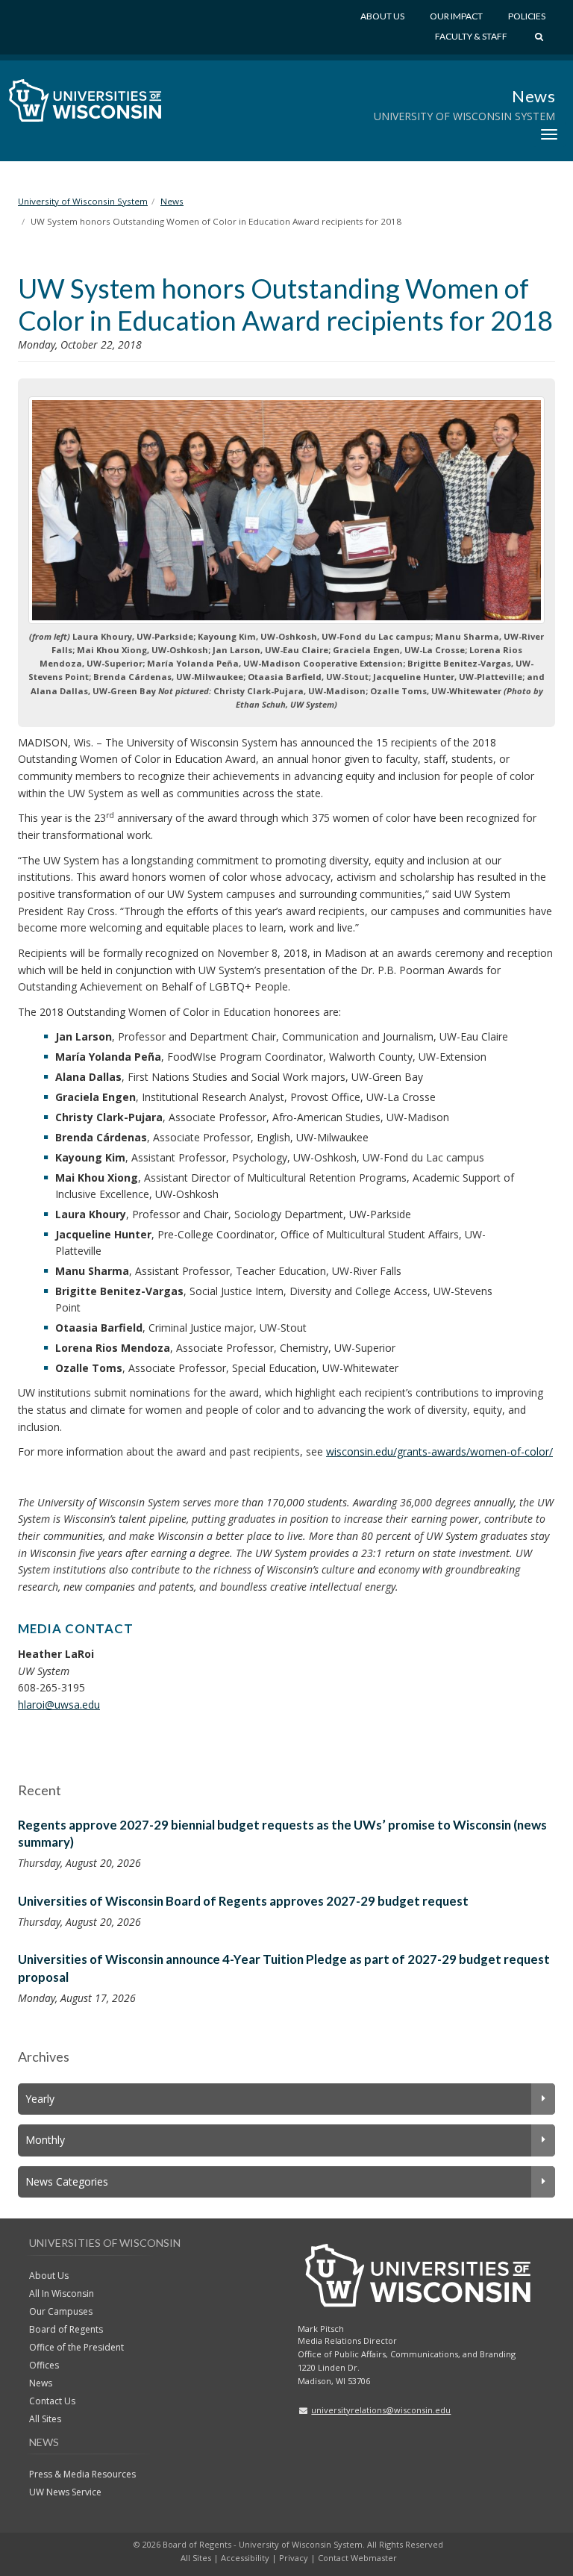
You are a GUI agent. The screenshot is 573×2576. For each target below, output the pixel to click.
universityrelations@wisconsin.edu (381, 2410)
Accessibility (245, 2558)
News (533, 96)
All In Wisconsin (62, 2293)
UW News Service (65, 2492)
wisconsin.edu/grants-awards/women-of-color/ (439, 1451)
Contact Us (52, 2401)
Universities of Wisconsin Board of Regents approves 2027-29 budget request (243, 1901)
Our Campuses (61, 2311)
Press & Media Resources (82, 2474)
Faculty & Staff (471, 36)
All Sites (45, 2419)
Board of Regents (66, 2329)
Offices (44, 2365)
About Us (382, 16)
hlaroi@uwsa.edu (59, 1705)
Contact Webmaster (357, 2558)
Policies (527, 16)
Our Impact (456, 16)
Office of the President (76, 2347)
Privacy (294, 2558)
